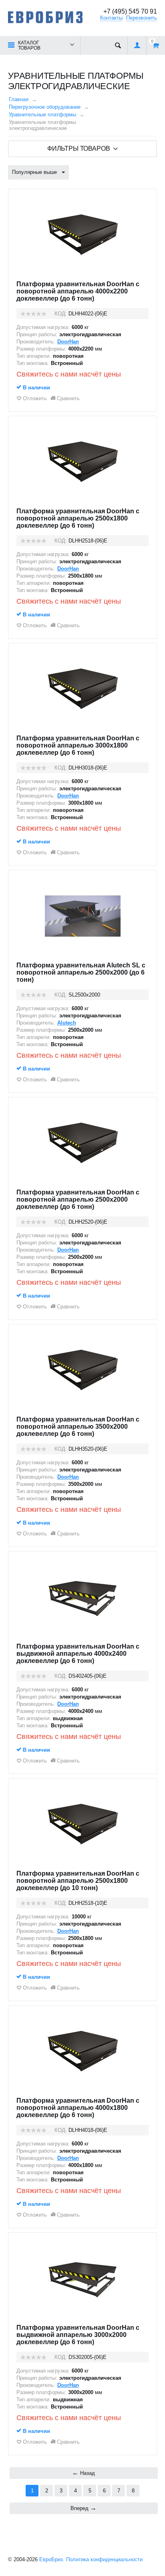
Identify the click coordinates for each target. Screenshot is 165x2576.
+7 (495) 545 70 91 (130, 11)
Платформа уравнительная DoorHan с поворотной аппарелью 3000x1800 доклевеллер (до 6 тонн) (78, 745)
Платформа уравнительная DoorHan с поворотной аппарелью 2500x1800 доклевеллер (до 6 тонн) (78, 518)
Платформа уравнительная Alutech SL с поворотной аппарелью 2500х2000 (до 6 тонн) (81, 972)
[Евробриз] (45, 17)
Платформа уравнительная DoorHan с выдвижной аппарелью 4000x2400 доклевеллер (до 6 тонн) (78, 1654)
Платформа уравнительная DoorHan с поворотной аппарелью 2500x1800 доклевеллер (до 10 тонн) (78, 1881)
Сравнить (68, 398)
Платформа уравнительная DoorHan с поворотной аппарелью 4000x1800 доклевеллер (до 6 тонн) (78, 2108)
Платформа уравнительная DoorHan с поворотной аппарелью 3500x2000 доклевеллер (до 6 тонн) (78, 1427)
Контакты (111, 18)
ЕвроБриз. (52, 2559)
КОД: (61, 314)
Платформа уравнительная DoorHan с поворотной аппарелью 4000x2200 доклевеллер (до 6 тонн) (78, 291)
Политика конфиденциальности (104, 2559)
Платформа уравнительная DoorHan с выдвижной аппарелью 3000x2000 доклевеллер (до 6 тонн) (78, 2335)
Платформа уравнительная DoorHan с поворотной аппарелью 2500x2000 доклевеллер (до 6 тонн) (78, 1199)
